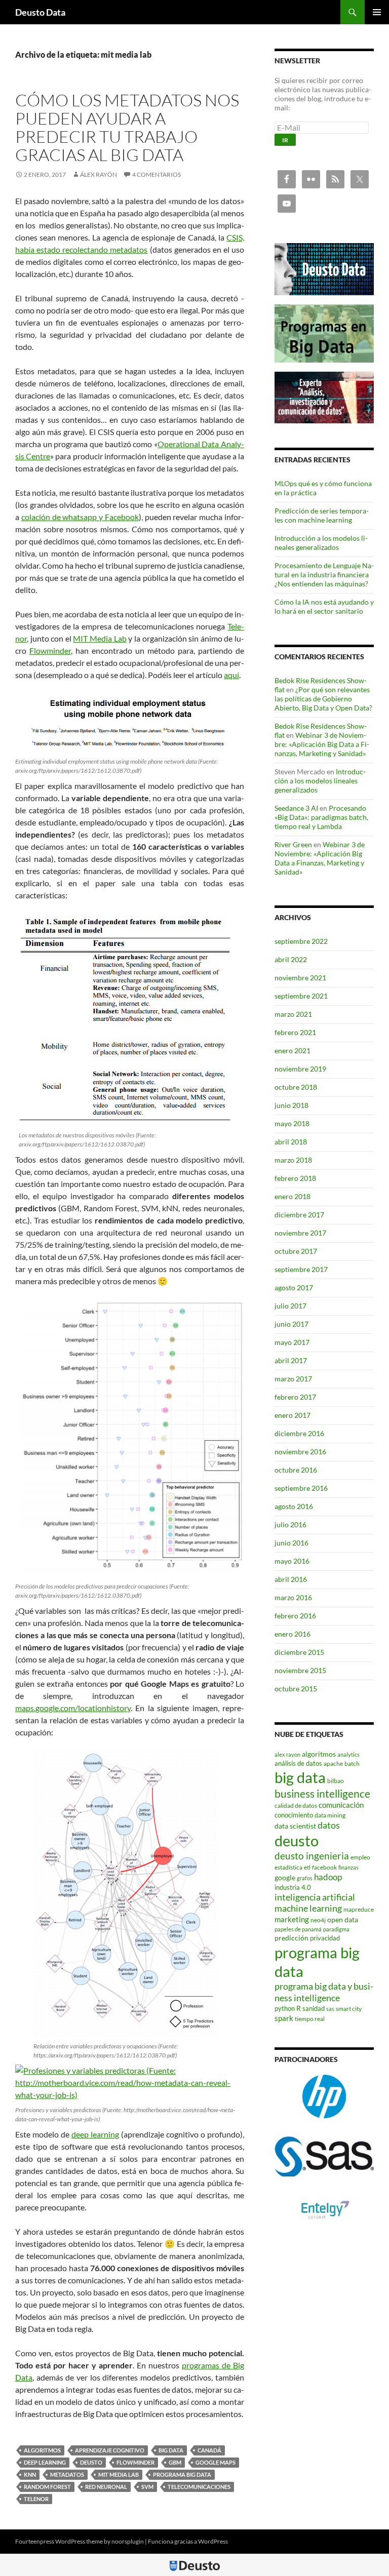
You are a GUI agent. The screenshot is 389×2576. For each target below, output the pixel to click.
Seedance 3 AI (296, 808)
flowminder (135, 2462)
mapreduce (359, 1909)
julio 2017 (290, 1306)
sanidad (314, 2008)
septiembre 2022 (301, 941)
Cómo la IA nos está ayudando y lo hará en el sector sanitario (324, 606)
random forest (47, 2487)
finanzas (348, 1867)
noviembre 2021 (300, 978)
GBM (175, 2462)
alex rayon (287, 1754)
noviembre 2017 (300, 1233)
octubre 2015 (296, 1689)
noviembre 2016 (300, 1452)
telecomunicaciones (199, 2487)
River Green (293, 844)
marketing (292, 1919)
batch (352, 1763)
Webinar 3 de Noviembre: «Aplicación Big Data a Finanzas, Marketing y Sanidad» (322, 744)
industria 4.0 (293, 1887)
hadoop (328, 1877)
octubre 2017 (296, 1251)
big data (171, 2450)
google (285, 1877)
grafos (305, 1878)
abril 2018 (291, 1142)
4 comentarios (157, 174)
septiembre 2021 (301, 996)
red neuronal (106, 2487)
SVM (147, 2487)
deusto (91, 2462)
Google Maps (216, 2462)
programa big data (182, 2474)
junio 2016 (291, 1543)
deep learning (95, 2134)
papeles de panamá (298, 1929)
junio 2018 (291, 1105)
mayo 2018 (292, 1123)
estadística (288, 1867)
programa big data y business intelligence (324, 1992)
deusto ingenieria (312, 1856)
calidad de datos (296, 1806)
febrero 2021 (295, 1032)
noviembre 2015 (300, 1670)
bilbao (336, 1781)
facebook (324, 1867)
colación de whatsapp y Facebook (80, 517)
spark (284, 2018)
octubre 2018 (296, 1087)
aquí (231, 675)
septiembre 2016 (301, 1488)
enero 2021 (293, 1051)
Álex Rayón (99, 174)
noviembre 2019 (300, 1069)
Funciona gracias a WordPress (188, 2541)
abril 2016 (291, 1579)
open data (343, 1919)
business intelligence (322, 1793)
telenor (36, 2499)
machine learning (308, 1908)
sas (330, 2009)
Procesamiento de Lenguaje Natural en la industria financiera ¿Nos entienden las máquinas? (324, 574)
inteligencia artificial (315, 1897)
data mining (330, 1815)
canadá (209, 2450)
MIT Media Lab (100, 638)
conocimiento (294, 1815)
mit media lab (119, 2474)
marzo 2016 (293, 1597)
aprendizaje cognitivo (110, 2450)
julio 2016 (290, 1524)
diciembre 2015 (299, 1652)
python (285, 2008)
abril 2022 (291, 959)
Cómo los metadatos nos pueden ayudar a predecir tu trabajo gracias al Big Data (127, 127)
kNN (30, 2474)
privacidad (325, 1938)
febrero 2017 (295, 1397)
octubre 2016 (296, 1470)
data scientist (295, 1826)
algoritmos (42, 2450)
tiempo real (310, 2019)
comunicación (341, 1805)
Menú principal (377, 12)
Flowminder (50, 650)
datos (329, 1825)
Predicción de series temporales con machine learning (322, 515)
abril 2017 (291, 1360)
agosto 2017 (294, 1287)
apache (333, 1763)
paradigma (336, 1929)
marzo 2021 (293, 1014)
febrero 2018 (295, 1178)
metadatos (67, 2474)
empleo (360, 1857)
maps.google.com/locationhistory (73, 1708)
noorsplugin (128, 2541)
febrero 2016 (295, 1616)
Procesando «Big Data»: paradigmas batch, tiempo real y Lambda (321, 817)
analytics (348, 1754)
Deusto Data (40, 12)
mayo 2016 (292, 1561)
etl (307, 1867)
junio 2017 (291, 1324)
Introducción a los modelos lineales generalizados (321, 543)
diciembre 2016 (299, 1433)
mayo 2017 (292, 1342)
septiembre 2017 (301, 1269)
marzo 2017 (293, 1379)
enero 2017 (293, 1415)
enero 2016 (293, 1634)
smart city (349, 2009)
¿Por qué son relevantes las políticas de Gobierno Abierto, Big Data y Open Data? (323, 699)
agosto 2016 (294, 1506)
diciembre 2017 (299, 1215)
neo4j (318, 1920)
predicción (291, 1938)
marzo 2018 (293, 1160)
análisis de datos (298, 1763)
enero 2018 (293, 1196)
